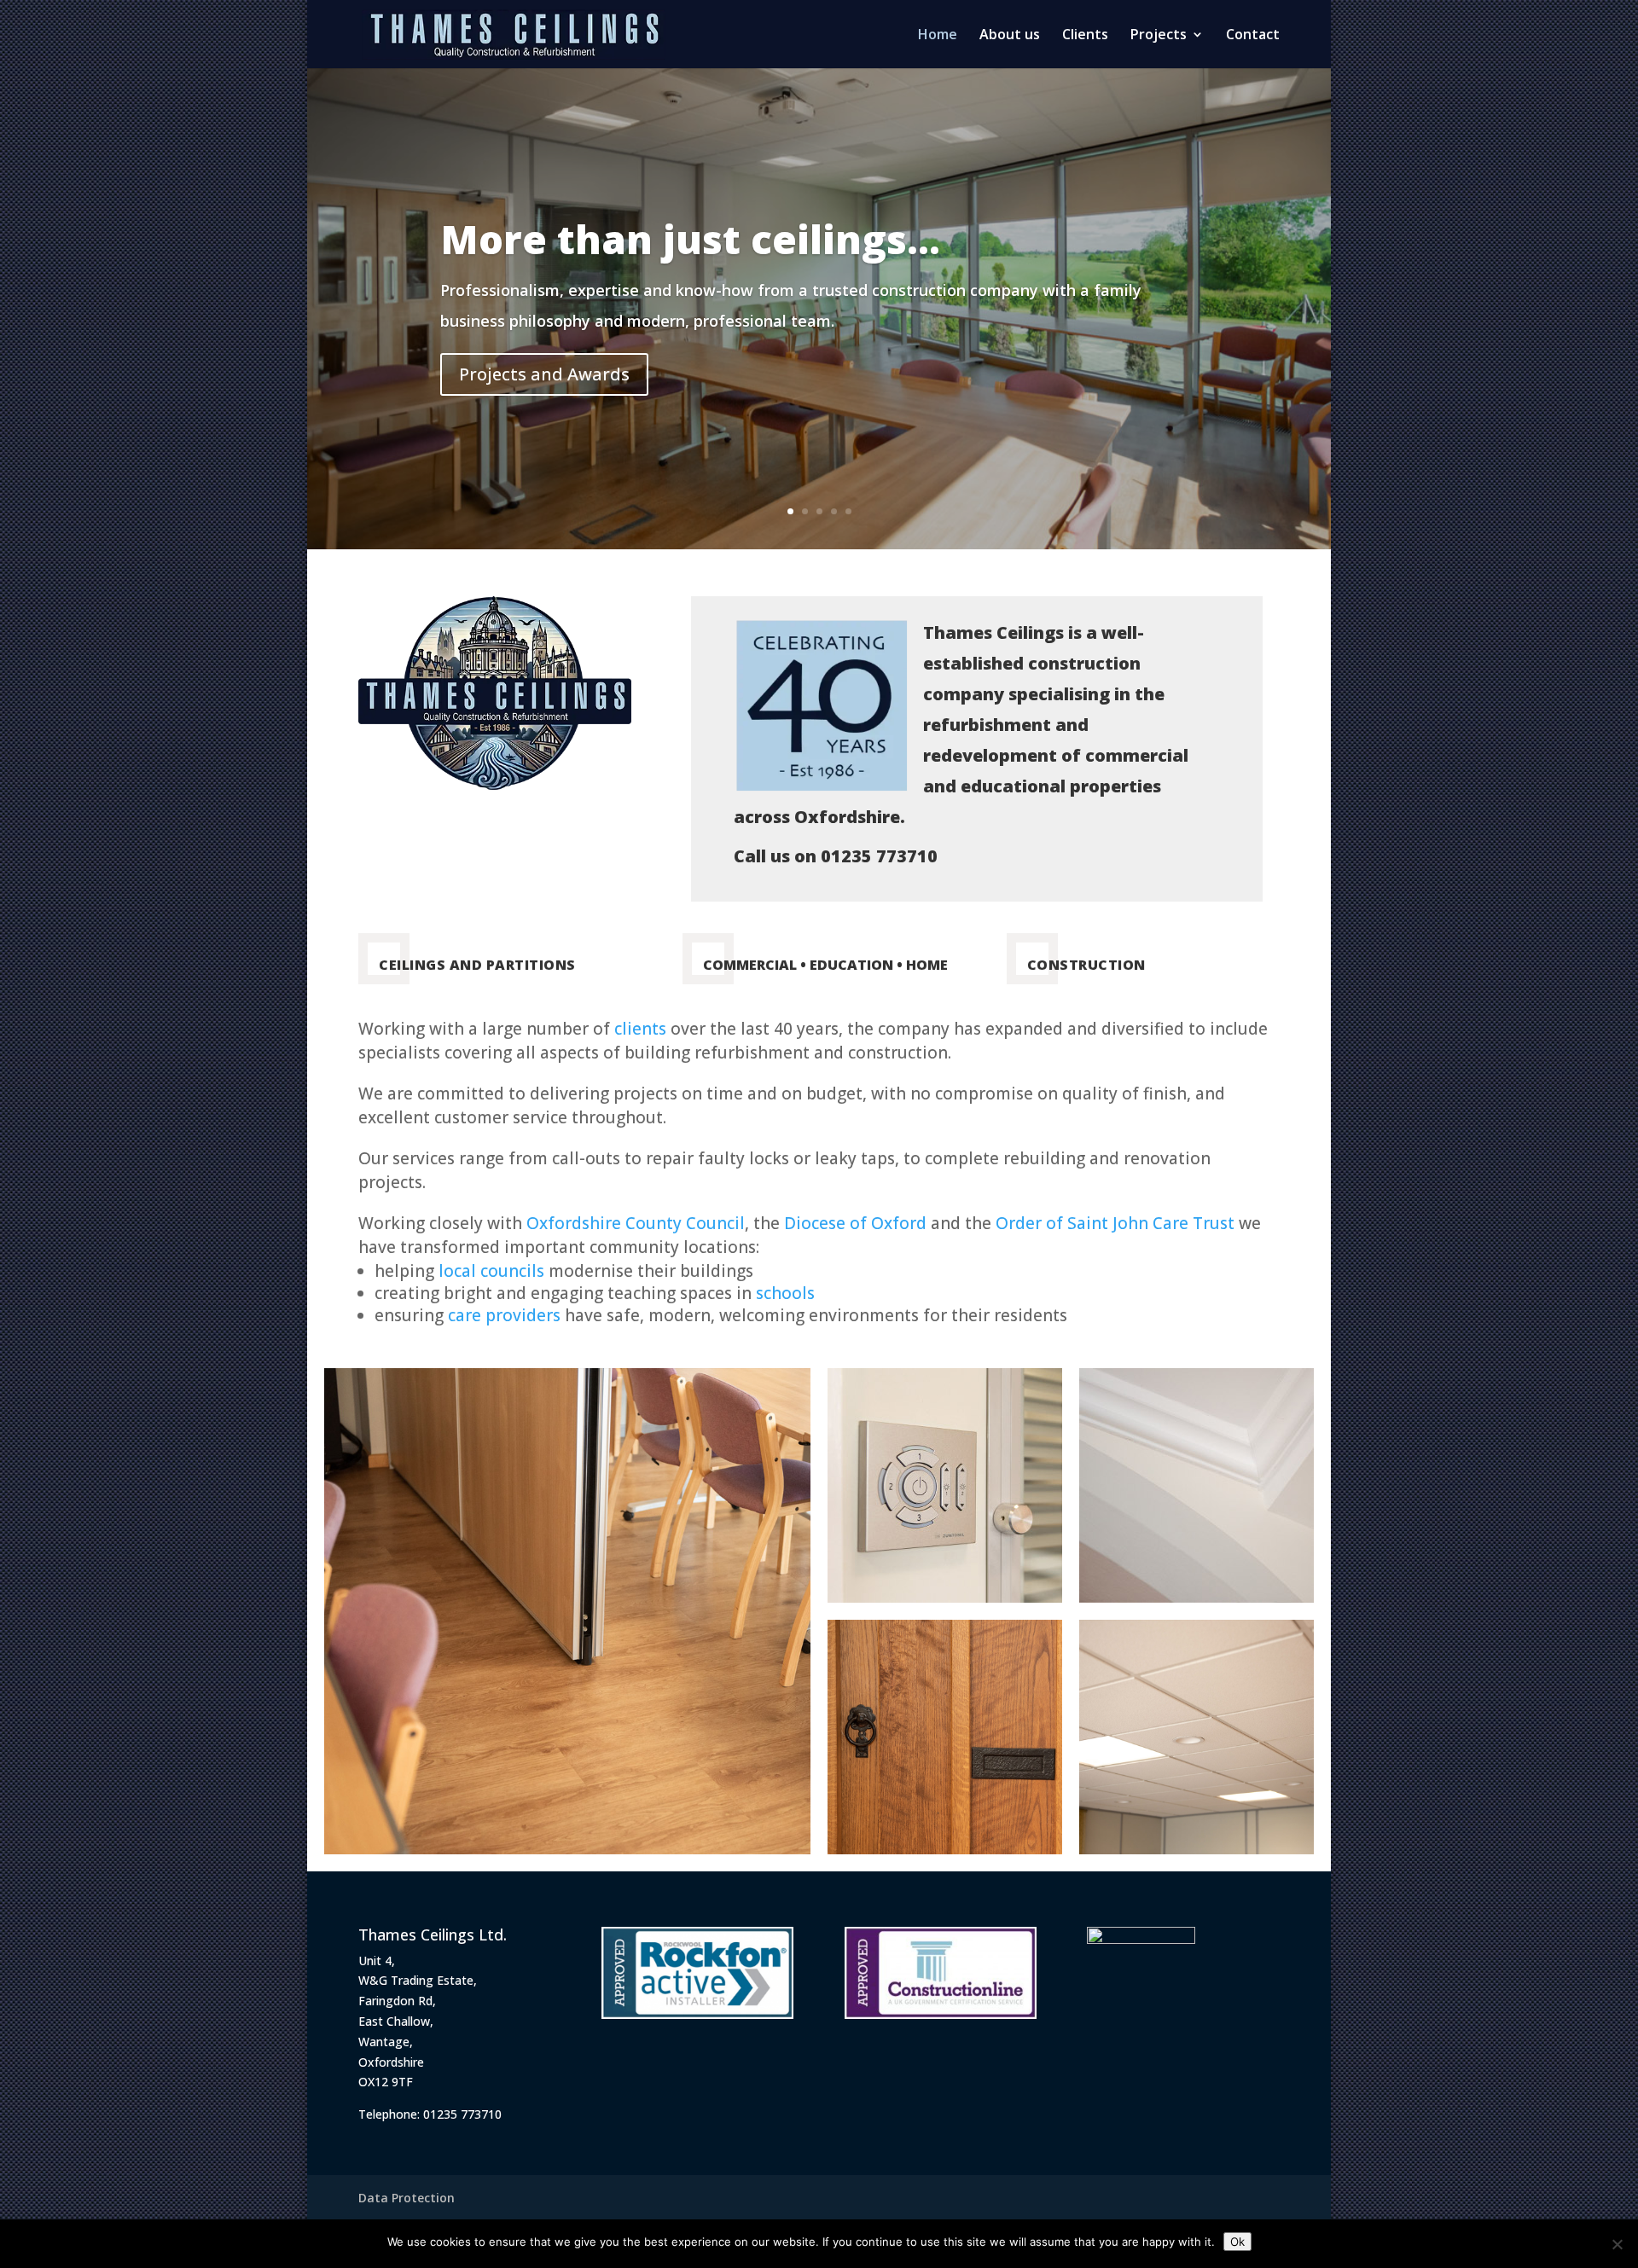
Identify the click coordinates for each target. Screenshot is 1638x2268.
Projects (1159, 36)
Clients (1085, 36)
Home (938, 36)
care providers (504, 1315)
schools (785, 1293)
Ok (1237, 2242)
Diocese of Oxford (855, 1223)
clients (640, 1029)
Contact (1253, 36)
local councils (491, 1271)
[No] (1617, 2244)
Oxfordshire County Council (636, 1223)
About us (1010, 36)
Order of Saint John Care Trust (1115, 1223)
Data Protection (407, 2198)
